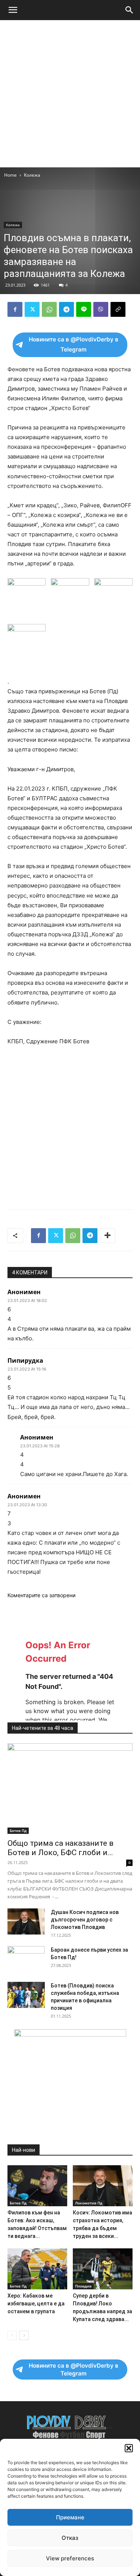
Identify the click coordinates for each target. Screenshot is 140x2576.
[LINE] (84, 309)
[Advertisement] (70, 94)
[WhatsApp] (49, 309)
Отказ (70, 2538)
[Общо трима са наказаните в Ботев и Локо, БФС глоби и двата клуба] (70, 1789)
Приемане (70, 2517)
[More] (108, 1236)
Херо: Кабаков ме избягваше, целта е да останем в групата (36, 2304)
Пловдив (83, 2286)
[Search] (130, 10)
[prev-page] (12, 2335)
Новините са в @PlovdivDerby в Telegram (74, 344)
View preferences (70, 2558)
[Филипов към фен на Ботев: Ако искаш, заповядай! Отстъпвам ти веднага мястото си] (37, 2186)
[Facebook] (15, 309)
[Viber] (101, 309)
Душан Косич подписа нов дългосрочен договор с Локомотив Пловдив (85, 1920)
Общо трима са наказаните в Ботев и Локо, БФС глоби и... (60, 1848)
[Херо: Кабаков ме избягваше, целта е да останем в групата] (37, 2269)
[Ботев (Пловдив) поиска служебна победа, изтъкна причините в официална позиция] (26, 1995)
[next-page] (24, 2335)
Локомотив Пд (89, 2203)
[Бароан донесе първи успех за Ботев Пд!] (26, 1959)
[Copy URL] (118, 309)
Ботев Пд (18, 1831)
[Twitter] (32, 309)
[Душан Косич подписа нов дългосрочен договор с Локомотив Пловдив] (26, 1921)
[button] (129, 2448)
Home (10, 175)
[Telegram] (66, 309)
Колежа (32, 175)
